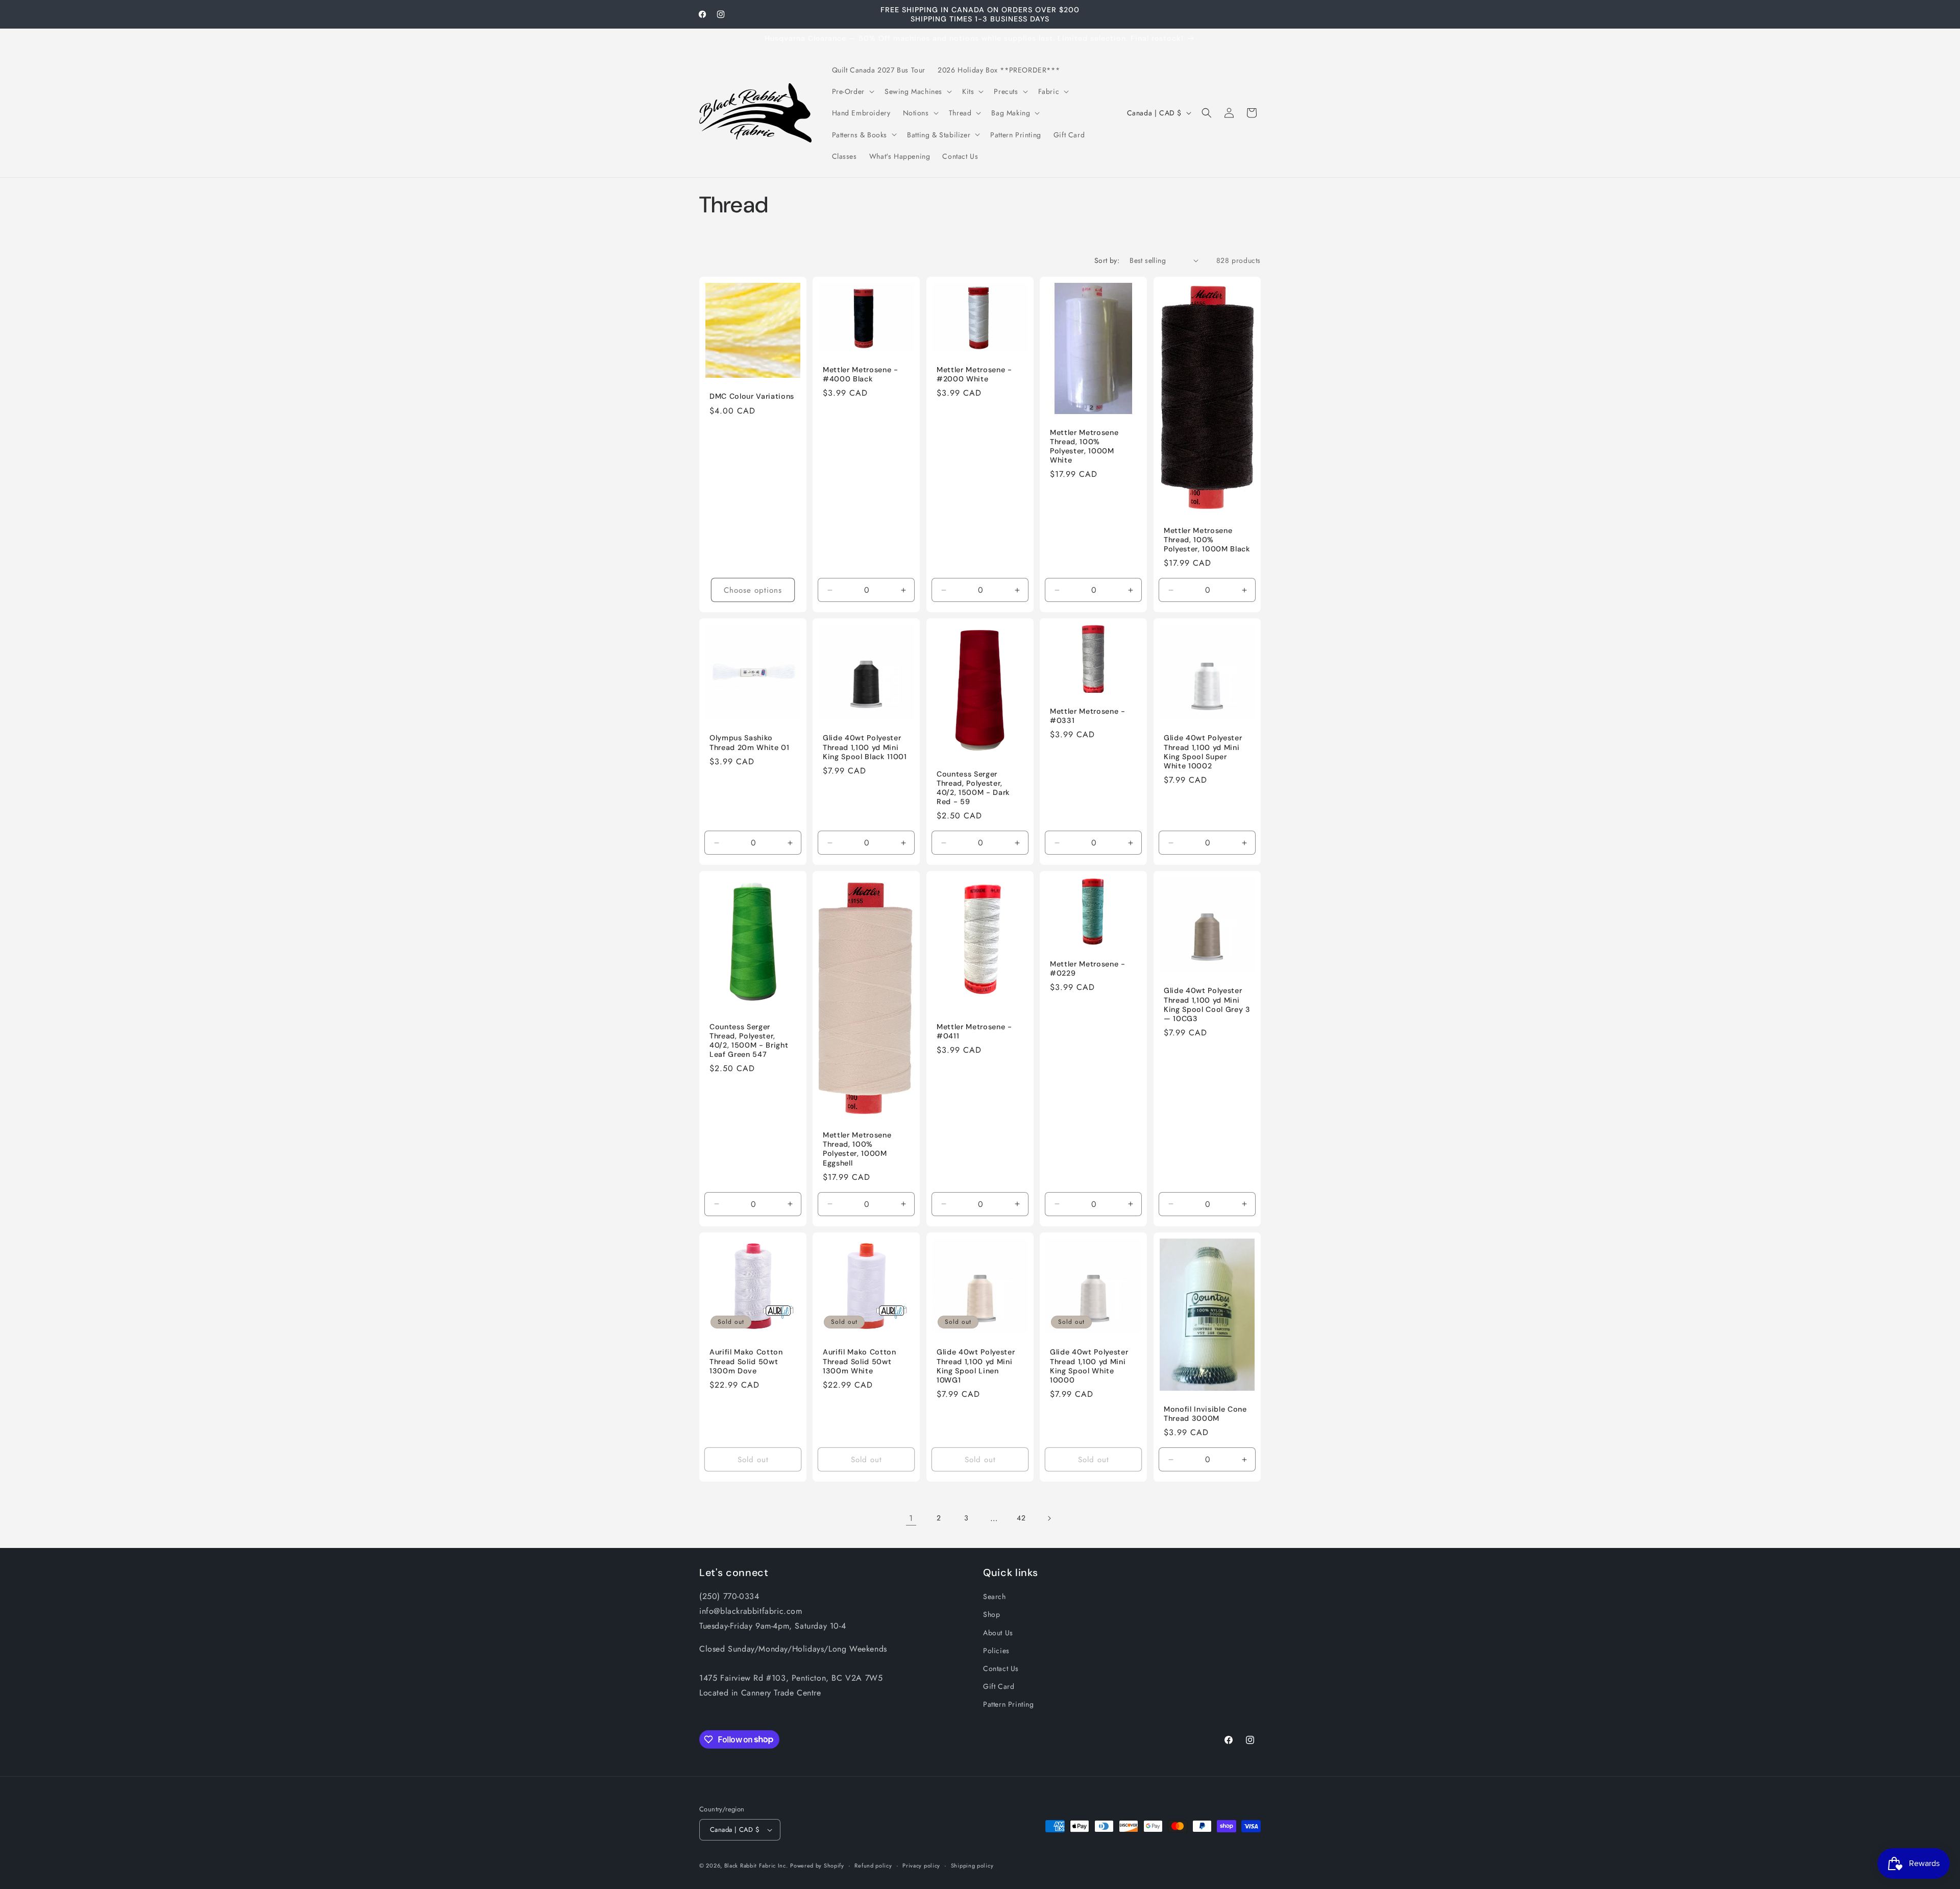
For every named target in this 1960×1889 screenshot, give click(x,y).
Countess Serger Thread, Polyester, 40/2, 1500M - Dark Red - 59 (973, 788)
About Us (998, 1633)
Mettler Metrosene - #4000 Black (861, 374)
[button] (852, 91)
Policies (996, 1651)
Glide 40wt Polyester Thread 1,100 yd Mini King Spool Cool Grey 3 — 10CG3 (1207, 1004)
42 (1021, 1518)
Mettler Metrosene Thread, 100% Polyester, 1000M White (1084, 446)
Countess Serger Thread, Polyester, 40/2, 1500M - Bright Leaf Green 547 (749, 1041)
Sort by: (1107, 260)
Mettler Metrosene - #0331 (1088, 716)
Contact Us (1001, 1668)
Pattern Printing (1009, 1704)
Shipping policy (972, 1866)
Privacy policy (921, 1866)
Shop (991, 1614)
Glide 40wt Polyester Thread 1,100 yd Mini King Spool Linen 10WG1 (976, 1366)
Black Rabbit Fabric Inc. (756, 1866)
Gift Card (999, 1686)
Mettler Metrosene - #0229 (1088, 968)
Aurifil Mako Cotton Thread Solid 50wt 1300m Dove (746, 1361)
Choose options (753, 590)
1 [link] (911, 1518)
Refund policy (873, 1866)
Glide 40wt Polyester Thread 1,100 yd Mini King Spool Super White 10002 (1203, 752)
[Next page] (1049, 1518)
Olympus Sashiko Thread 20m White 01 (750, 742)
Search (995, 1596)
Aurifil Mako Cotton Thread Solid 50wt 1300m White (860, 1361)
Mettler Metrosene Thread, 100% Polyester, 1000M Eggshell (857, 1149)
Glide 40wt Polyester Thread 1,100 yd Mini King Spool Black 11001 (865, 747)
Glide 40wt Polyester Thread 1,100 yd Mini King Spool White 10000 (1089, 1366)
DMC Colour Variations (752, 396)
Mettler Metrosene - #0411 (974, 1031)
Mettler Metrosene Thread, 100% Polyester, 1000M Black (1207, 539)
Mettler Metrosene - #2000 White (974, 374)
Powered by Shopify (817, 1866)
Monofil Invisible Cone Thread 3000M (1205, 1414)
